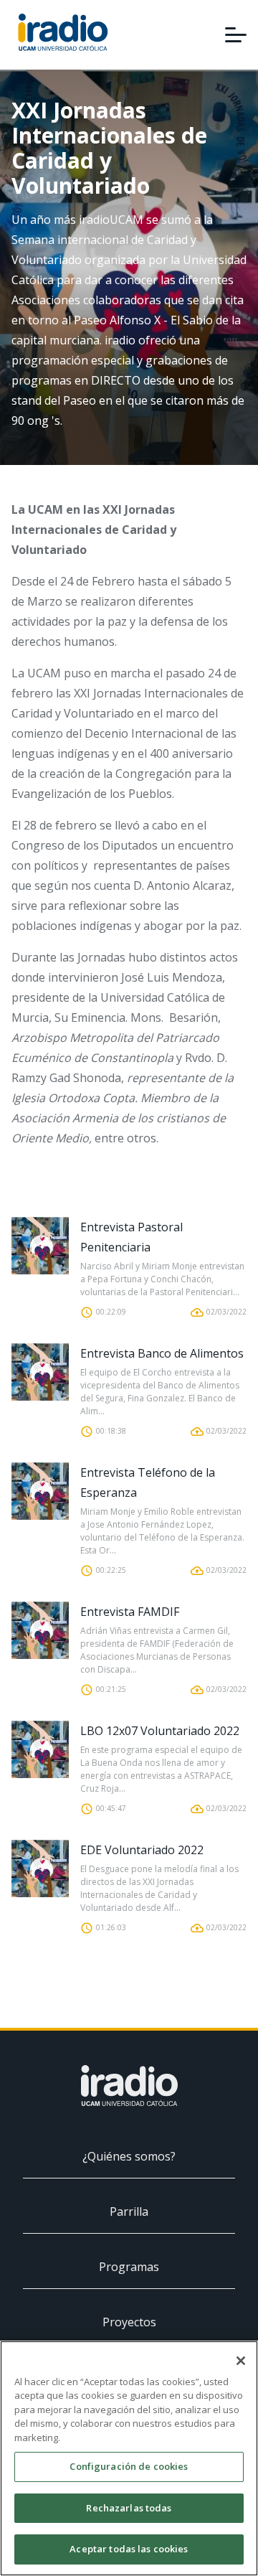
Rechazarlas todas (129, 2508)
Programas (129, 2267)
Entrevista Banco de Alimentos (162, 1353)
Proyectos (129, 2322)
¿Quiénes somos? (129, 2156)
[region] (129, 2458)
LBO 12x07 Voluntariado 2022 (160, 1731)
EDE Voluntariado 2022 (142, 1850)
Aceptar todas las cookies (129, 2549)
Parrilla (129, 2211)
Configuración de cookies (129, 2466)
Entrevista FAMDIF (130, 1612)
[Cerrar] (241, 2361)
